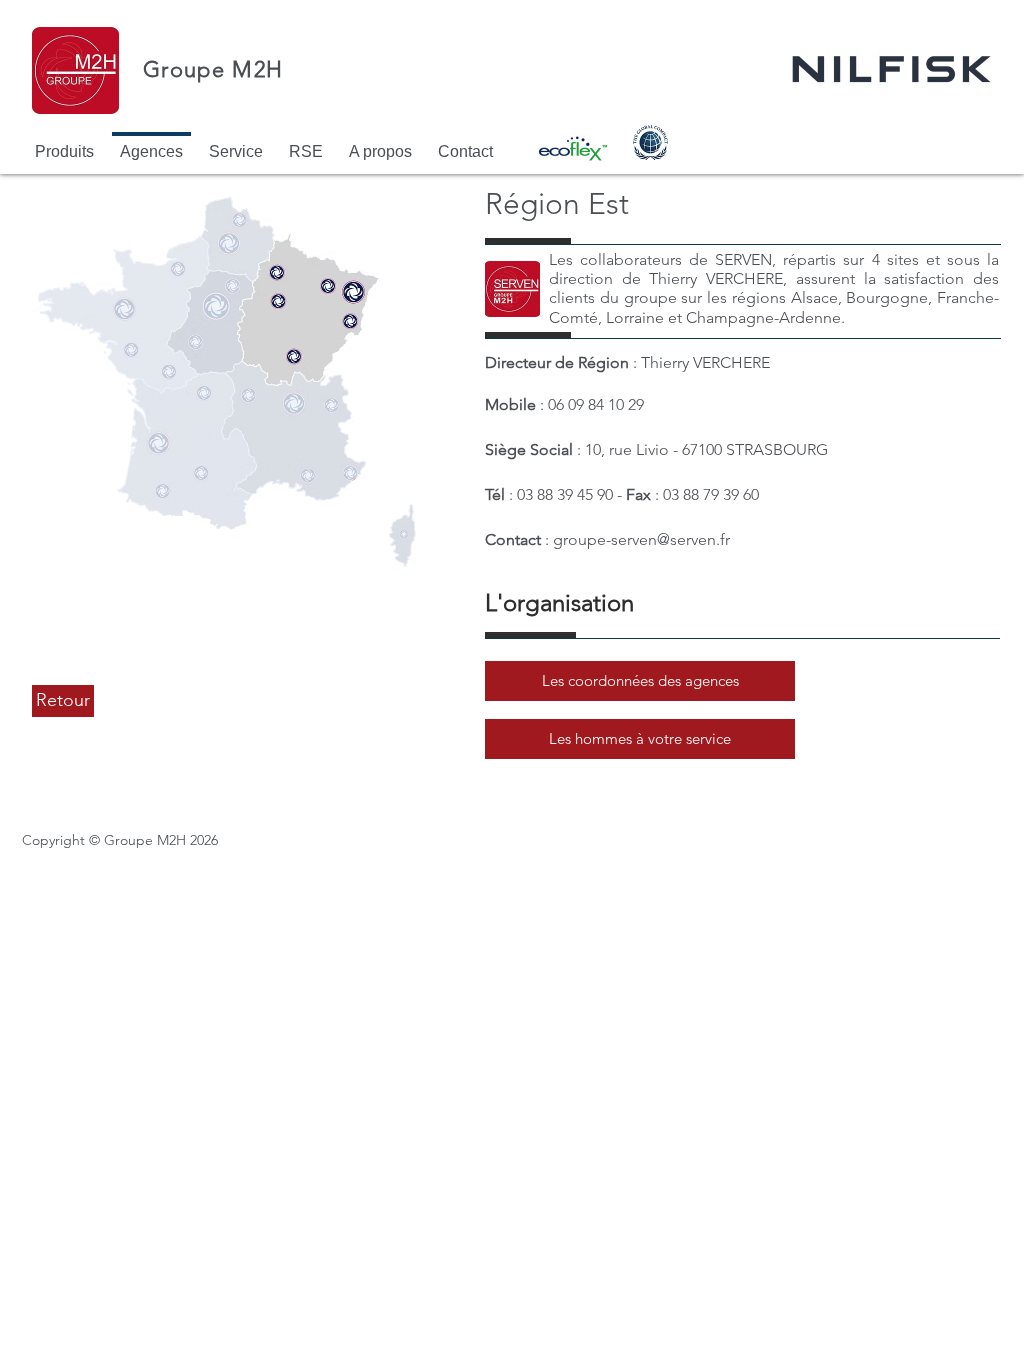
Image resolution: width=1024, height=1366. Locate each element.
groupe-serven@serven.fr (641, 539)
